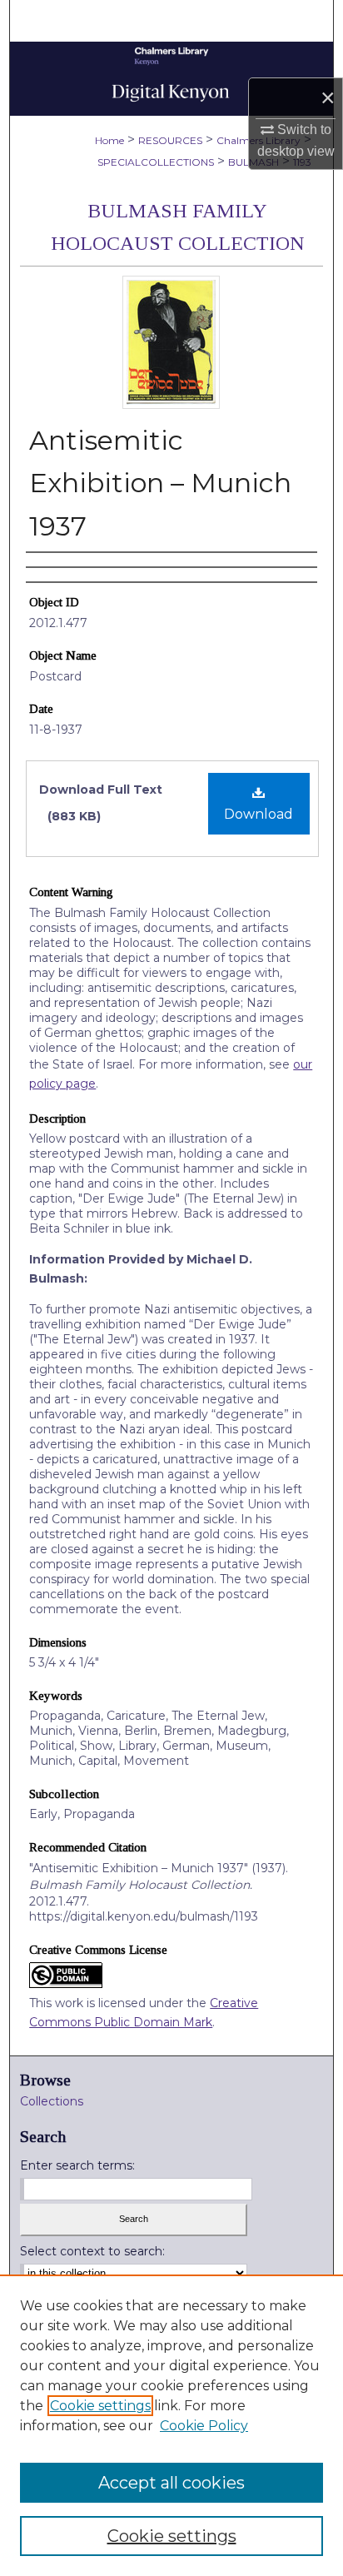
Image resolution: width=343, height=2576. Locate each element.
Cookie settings (100, 2406)
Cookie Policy (204, 2426)
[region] (171, 2425)
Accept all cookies (171, 2483)
